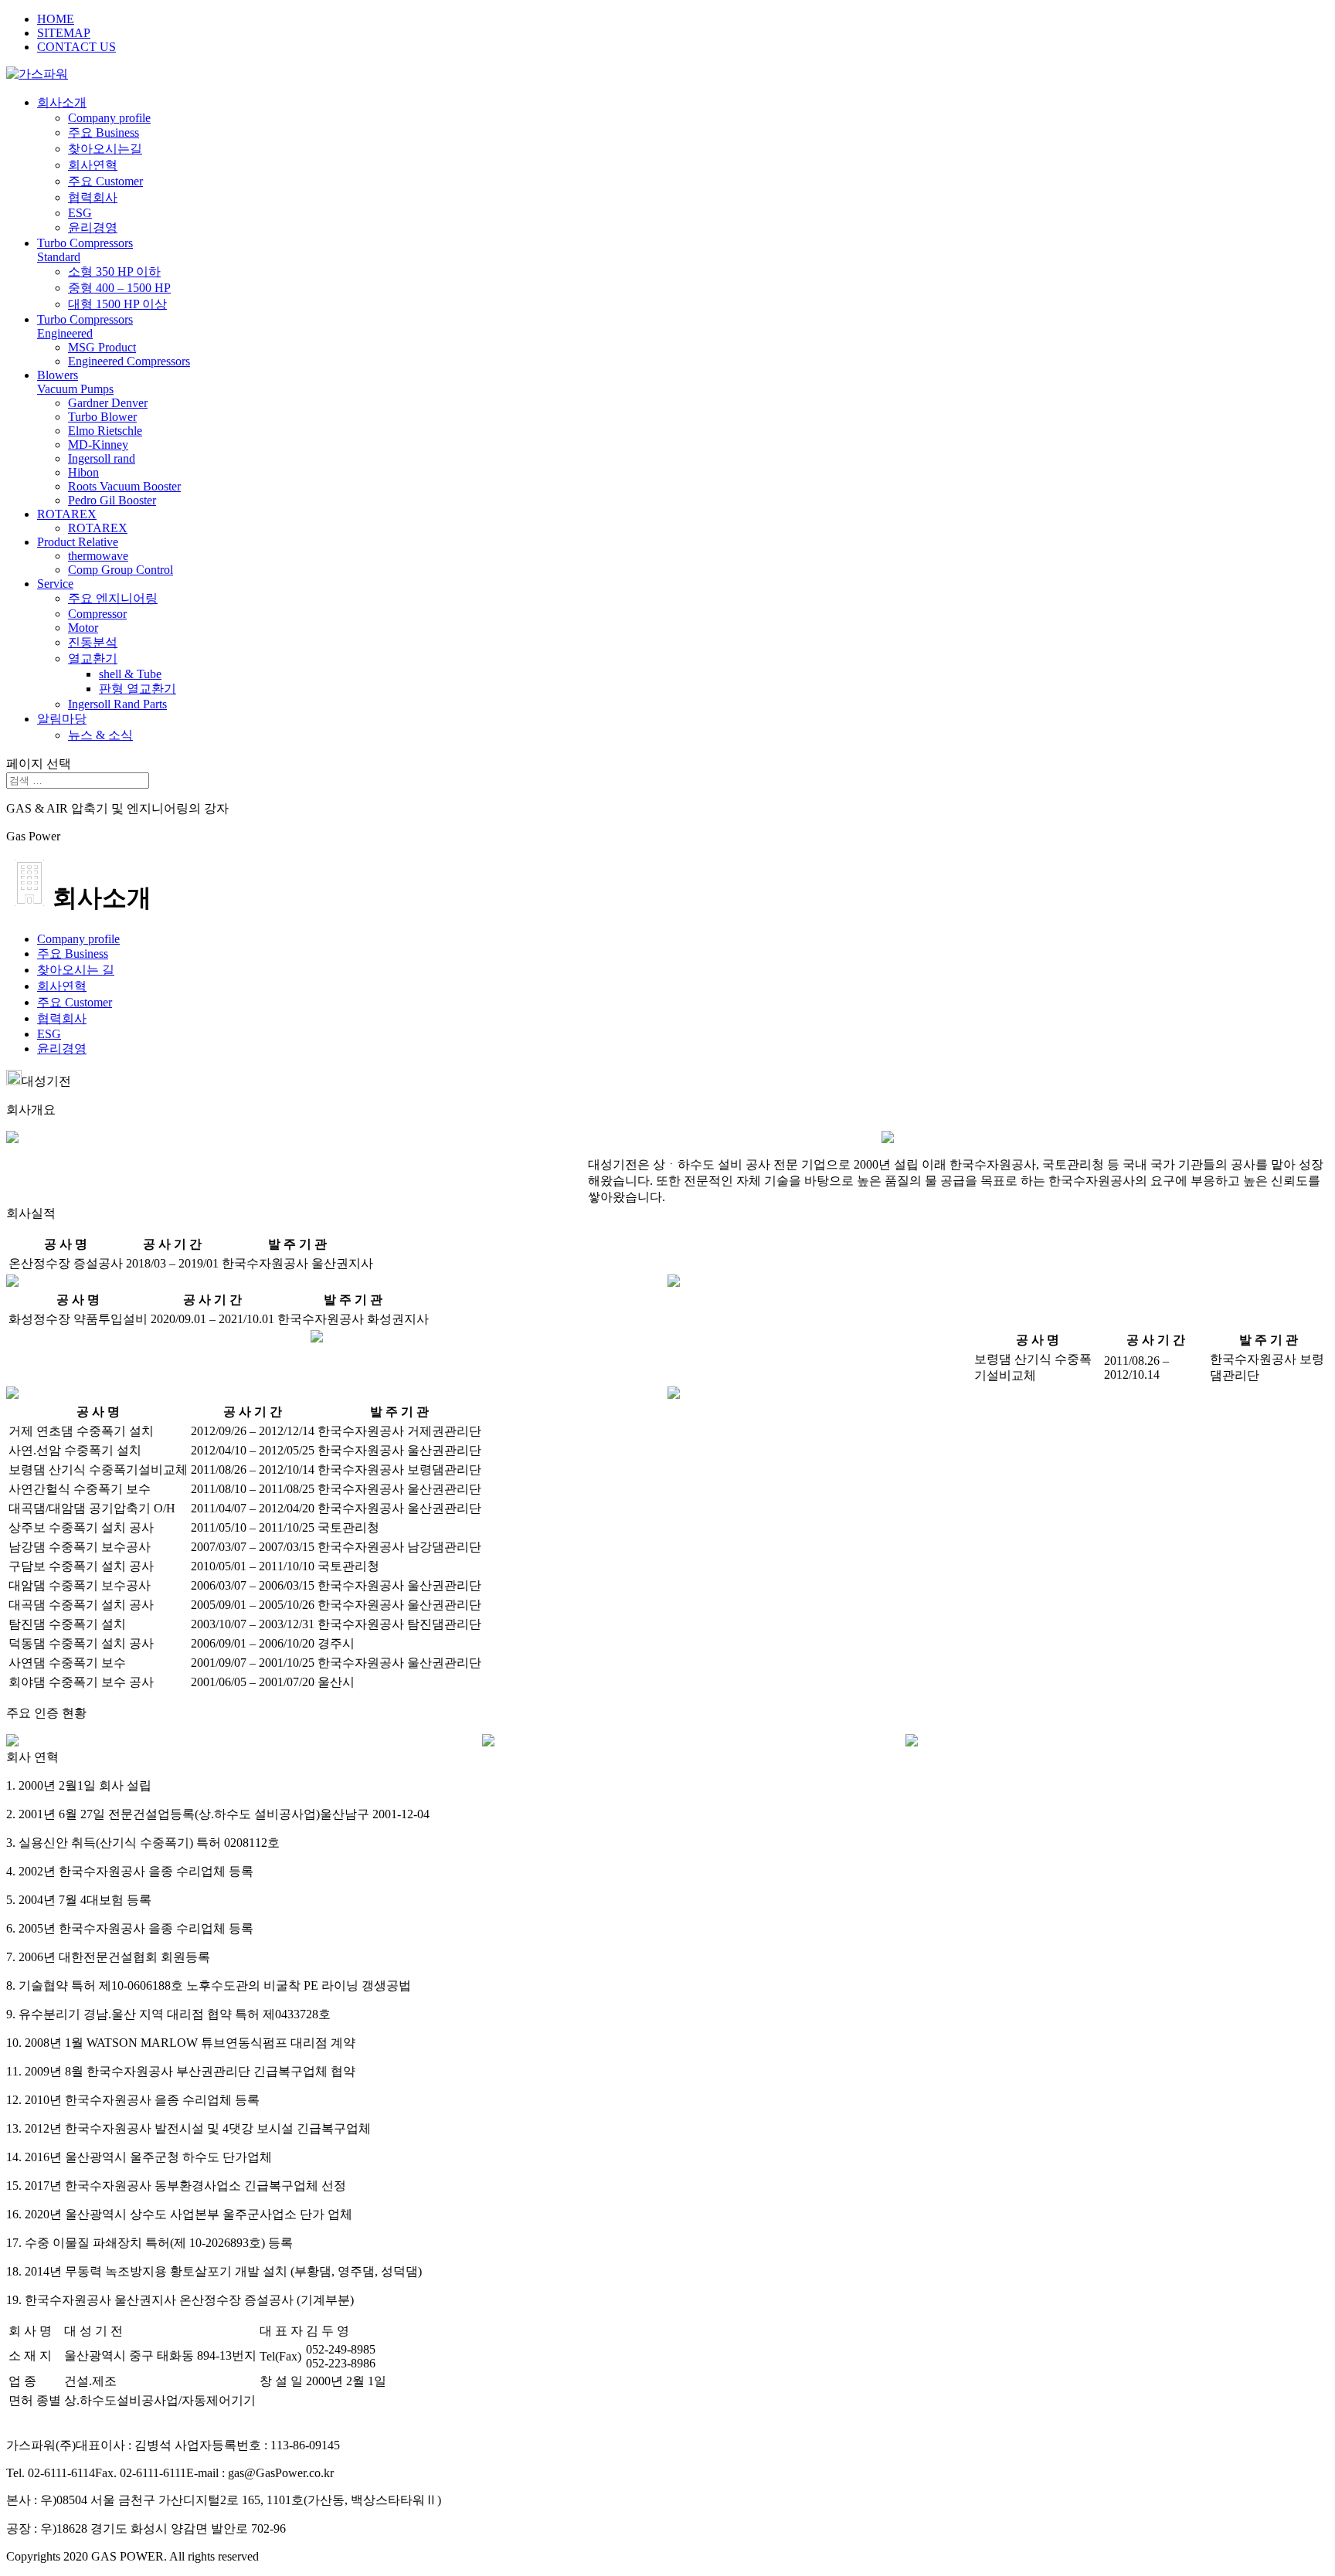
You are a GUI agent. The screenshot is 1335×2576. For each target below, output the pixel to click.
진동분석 (93, 642)
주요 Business (104, 132)
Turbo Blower (102, 417)
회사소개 (62, 102)
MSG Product (102, 347)
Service (55, 584)
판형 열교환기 (138, 689)
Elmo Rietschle (105, 431)
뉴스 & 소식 (100, 735)
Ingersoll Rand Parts (117, 704)
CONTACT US (76, 47)
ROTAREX (67, 514)
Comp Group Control (121, 570)
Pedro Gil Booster (112, 500)
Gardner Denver (108, 403)
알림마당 (62, 719)
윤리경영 (93, 227)
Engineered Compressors (129, 361)
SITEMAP (64, 33)
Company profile (109, 118)
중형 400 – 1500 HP (119, 288)
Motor (83, 628)
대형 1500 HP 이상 (117, 304)
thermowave (98, 556)
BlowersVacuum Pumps (75, 382)
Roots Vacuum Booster (124, 486)
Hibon (83, 472)
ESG (80, 213)
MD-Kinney (98, 445)
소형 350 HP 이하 (114, 272)
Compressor (97, 614)
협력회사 (93, 197)
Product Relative (78, 542)
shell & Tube (130, 674)
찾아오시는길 (105, 149)
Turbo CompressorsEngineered (85, 326)
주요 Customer (105, 181)
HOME (56, 19)
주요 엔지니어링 (113, 598)
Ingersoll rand (102, 458)
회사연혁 (93, 165)
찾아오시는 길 (76, 970)
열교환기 (93, 658)
